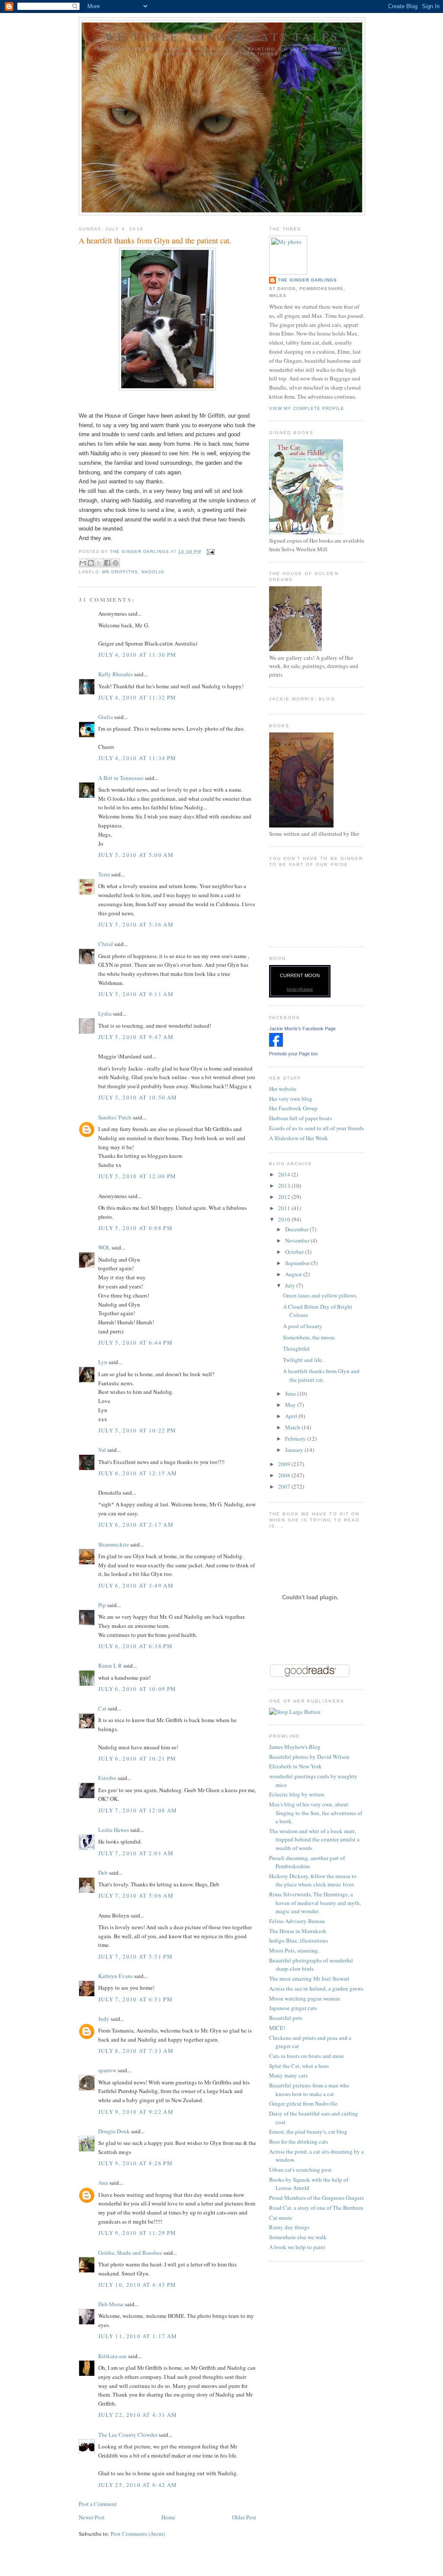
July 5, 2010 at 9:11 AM (136, 994)
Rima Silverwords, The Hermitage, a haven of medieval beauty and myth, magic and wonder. (315, 1903)
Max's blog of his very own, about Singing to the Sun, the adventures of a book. (316, 1813)
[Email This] (83, 563)
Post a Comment (98, 2504)
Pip (102, 1605)
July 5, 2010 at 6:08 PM (135, 1228)
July (291, 1285)
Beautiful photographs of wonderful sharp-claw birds (311, 1965)
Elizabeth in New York (295, 1766)
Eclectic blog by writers (297, 1794)
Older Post (244, 2517)
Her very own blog (291, 1099)
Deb (103, 1873)
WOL (104, 1247)
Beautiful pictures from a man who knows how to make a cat (309, 2090)
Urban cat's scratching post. (301, 2170)
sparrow (107, 2070)
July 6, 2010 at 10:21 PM (137, 1758)
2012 (285, 1197)
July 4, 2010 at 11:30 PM (137, 655)
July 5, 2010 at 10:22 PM (137, 1430)
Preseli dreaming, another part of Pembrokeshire (307, 1862)
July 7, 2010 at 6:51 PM (135, 1999)
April (292, 1416)
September (298, 1263)
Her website (283, 1089)
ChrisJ (106, 944)
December (297, 1229)
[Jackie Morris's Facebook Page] (276, 1045)
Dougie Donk (114, 2131)
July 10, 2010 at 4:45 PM (137, 2285)
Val (102, 1450)
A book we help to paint (297, 2247)
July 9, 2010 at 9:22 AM (136, 2112)
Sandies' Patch (115, 1117)
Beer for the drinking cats (299, 2141)
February (296, 1438)
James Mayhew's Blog (295, 1747)
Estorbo (107, 1778)
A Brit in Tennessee (121, 778)
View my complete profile (307, 408)
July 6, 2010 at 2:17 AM (136, 1525)
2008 (285, 1475)
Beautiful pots (286, 2018)
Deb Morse (111, 2304)
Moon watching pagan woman (305, 1998)
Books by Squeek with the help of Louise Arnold (309, 2184)
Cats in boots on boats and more (307, 2056)
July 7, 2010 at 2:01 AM (136, 1853)
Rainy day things (289, 2227)
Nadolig (153, 572)
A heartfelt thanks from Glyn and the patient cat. (321, 1375)
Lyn (103, 1362)
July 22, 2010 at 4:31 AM (138, 2415)
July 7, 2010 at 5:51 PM (135, 1956)
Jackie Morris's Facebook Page (302, 1029)
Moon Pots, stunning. (294, 1950)
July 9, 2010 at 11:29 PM (137, 2233)
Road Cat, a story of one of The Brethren (316, 2208)
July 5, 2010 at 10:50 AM (138, 1097)
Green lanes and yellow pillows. (320, 1295)
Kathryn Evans (116, 1976)
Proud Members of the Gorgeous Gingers (316, 2198)
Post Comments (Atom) (138, 2534)
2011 (285, 1208)
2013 (285, 1186)
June (291, 1393)
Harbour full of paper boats (300, 1118)
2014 (285, 1174)
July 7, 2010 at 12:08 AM (138, 1810)
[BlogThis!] (91, 563)
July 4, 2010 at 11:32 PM (137, 697)
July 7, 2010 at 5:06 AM (136, 1895)
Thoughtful (296, 1349)
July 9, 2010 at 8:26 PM (135, 2163)
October (295, 1252)
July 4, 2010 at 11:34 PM (137, 758)
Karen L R (110, 1665)
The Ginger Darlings (307, 280)
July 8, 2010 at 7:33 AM (136, 2051)
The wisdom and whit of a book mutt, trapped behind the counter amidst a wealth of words (314, 1839)
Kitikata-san (112, 2356)
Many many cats (288, 2075)
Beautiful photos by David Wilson (309, 1757)
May (291, 1405)
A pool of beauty (303, 1326)
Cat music (281, 2218)
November (298, 1240)
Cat (102, 1708)
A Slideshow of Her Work (299, 1138)
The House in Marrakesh (298, 1931)
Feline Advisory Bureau (297, 1921)
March (293, 1427)
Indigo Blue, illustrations (299, 1940)
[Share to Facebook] (107, 563)
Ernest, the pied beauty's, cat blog (308, 2132)
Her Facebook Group (293, 1108)
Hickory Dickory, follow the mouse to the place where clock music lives (313, 1880)
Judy (104, 2019)
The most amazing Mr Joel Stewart (309, 1978)
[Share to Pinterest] (116, 563)
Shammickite (114, 1544)
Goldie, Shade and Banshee (130, 2253)
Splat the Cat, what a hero (299, 2066)
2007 (285, 1486)
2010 (285, 1219)
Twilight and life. (303, 1360)
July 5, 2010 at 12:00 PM (137, 1176)
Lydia (105, 1013)
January (295, 1450)
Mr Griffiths (120, 572)
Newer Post (92, 2517)
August (294, 1274)
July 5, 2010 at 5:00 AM (136, 855)
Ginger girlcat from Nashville (303, 2103)
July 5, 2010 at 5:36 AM (136, 924)
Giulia (106, 717)
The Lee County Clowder (128, 2435)
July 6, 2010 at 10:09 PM (137, 1689)
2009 (285, 1464)
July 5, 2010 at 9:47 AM (136, 1037)
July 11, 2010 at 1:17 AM (138, 2336)
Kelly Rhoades (116, 674)
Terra (105, 874)
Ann (103, 2183)
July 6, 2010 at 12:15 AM (138, 1473)
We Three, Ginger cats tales (222, 36)
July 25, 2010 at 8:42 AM (138, 2485)
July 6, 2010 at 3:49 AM (136, 1585)
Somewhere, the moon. (309, 1337)
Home (168, 2517)
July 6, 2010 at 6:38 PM (135, 1646)
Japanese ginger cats (293, 2008)
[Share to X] (99, 563)
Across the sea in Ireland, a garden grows (316, 1988)
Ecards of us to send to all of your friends (316, 1128)
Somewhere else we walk (298, 2237)
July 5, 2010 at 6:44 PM (135, 1342)
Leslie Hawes (114, 1830)
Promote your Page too (293, 1054)
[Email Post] (210, 551)
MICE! (277, 2028)
